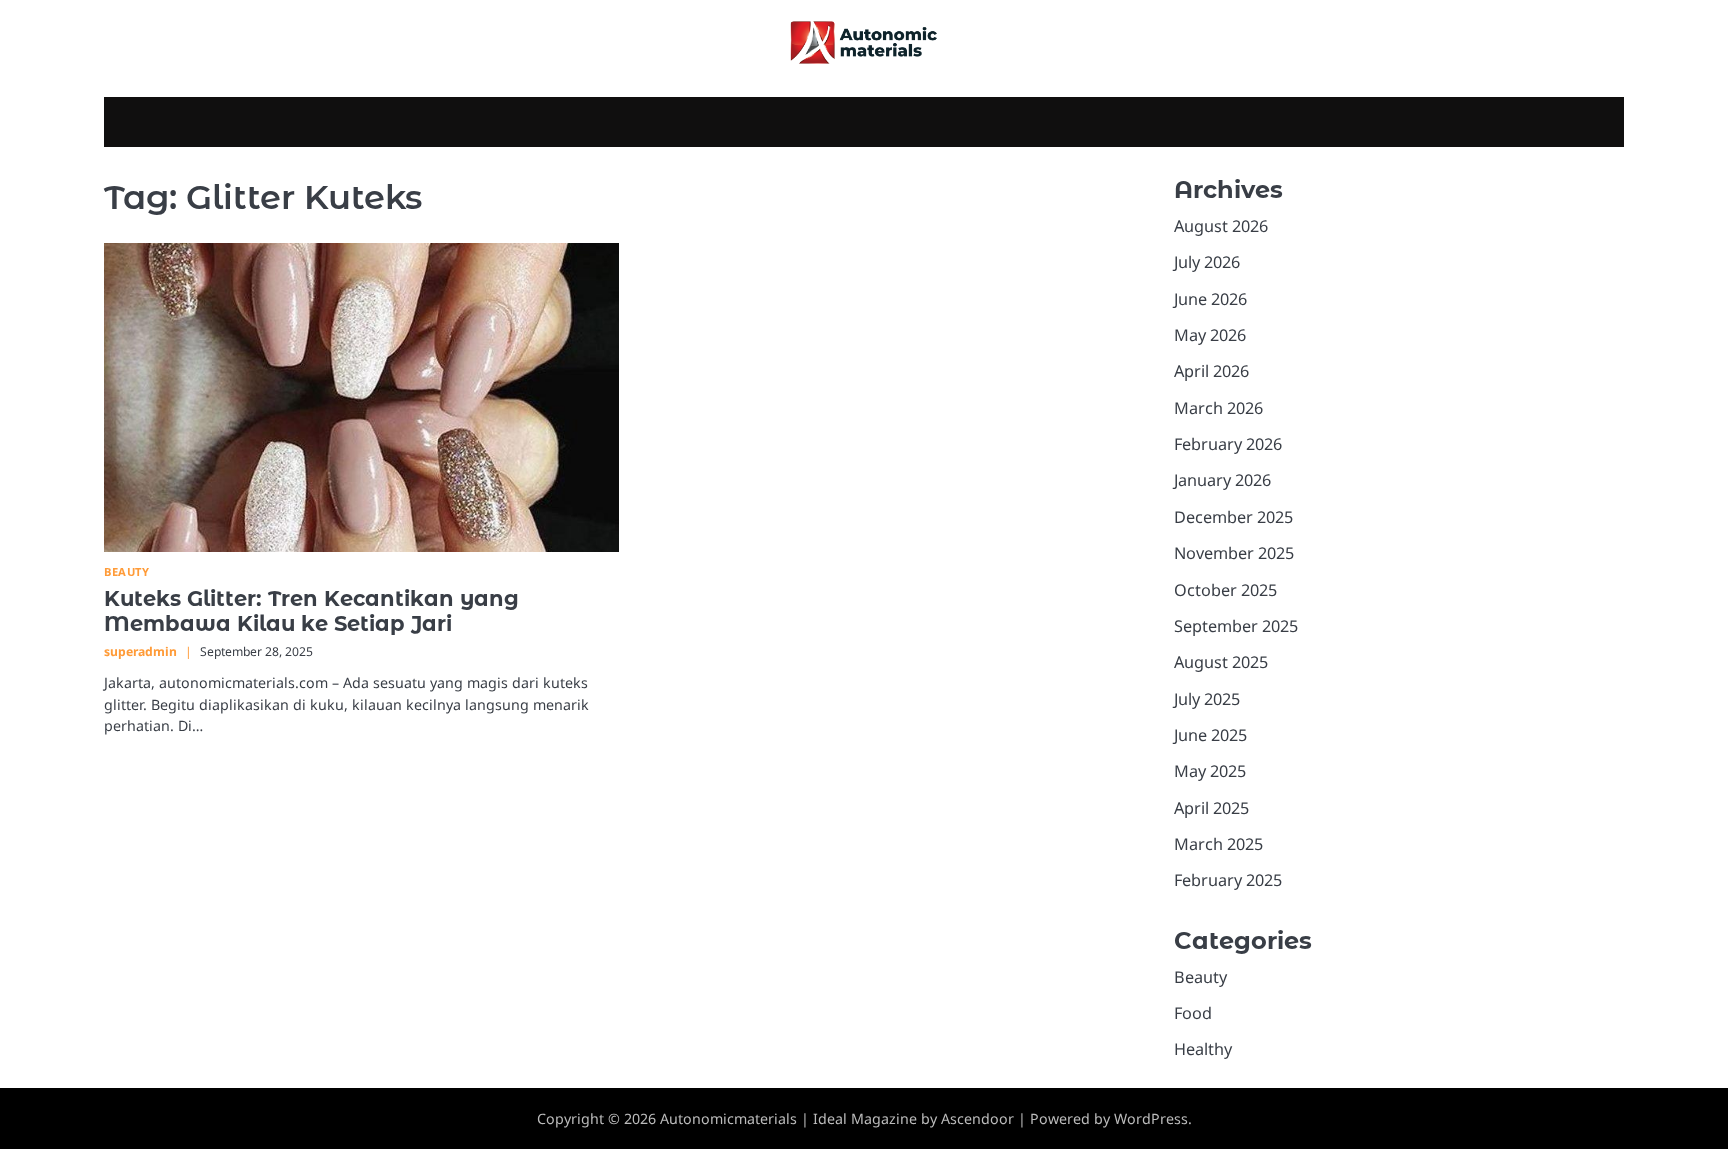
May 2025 (1210, 771)
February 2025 (1228, 880)
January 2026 (1222, 480)
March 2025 (1218, 844)
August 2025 (1221, 662)
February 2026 (1228, 444)
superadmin (140, 651)
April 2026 (1211, 371)
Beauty (126, 571)
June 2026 (1210, 299)
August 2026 (1221, 226)
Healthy (1203, 1049)
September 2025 (1236, 626)
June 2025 (1210, 735)
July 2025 (1207, 699)
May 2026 (1210, 335)
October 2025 (1225, 590)
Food (1193, 1013)
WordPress (1151, 1118)
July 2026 (1207, 262)
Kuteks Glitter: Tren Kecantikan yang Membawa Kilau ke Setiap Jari (311, 611)
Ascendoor (977, 1118)
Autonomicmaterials (728, 1118)
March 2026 (1218, 408)
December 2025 (1233, 517)
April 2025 (1211, 808)
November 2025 (1234, 553)
